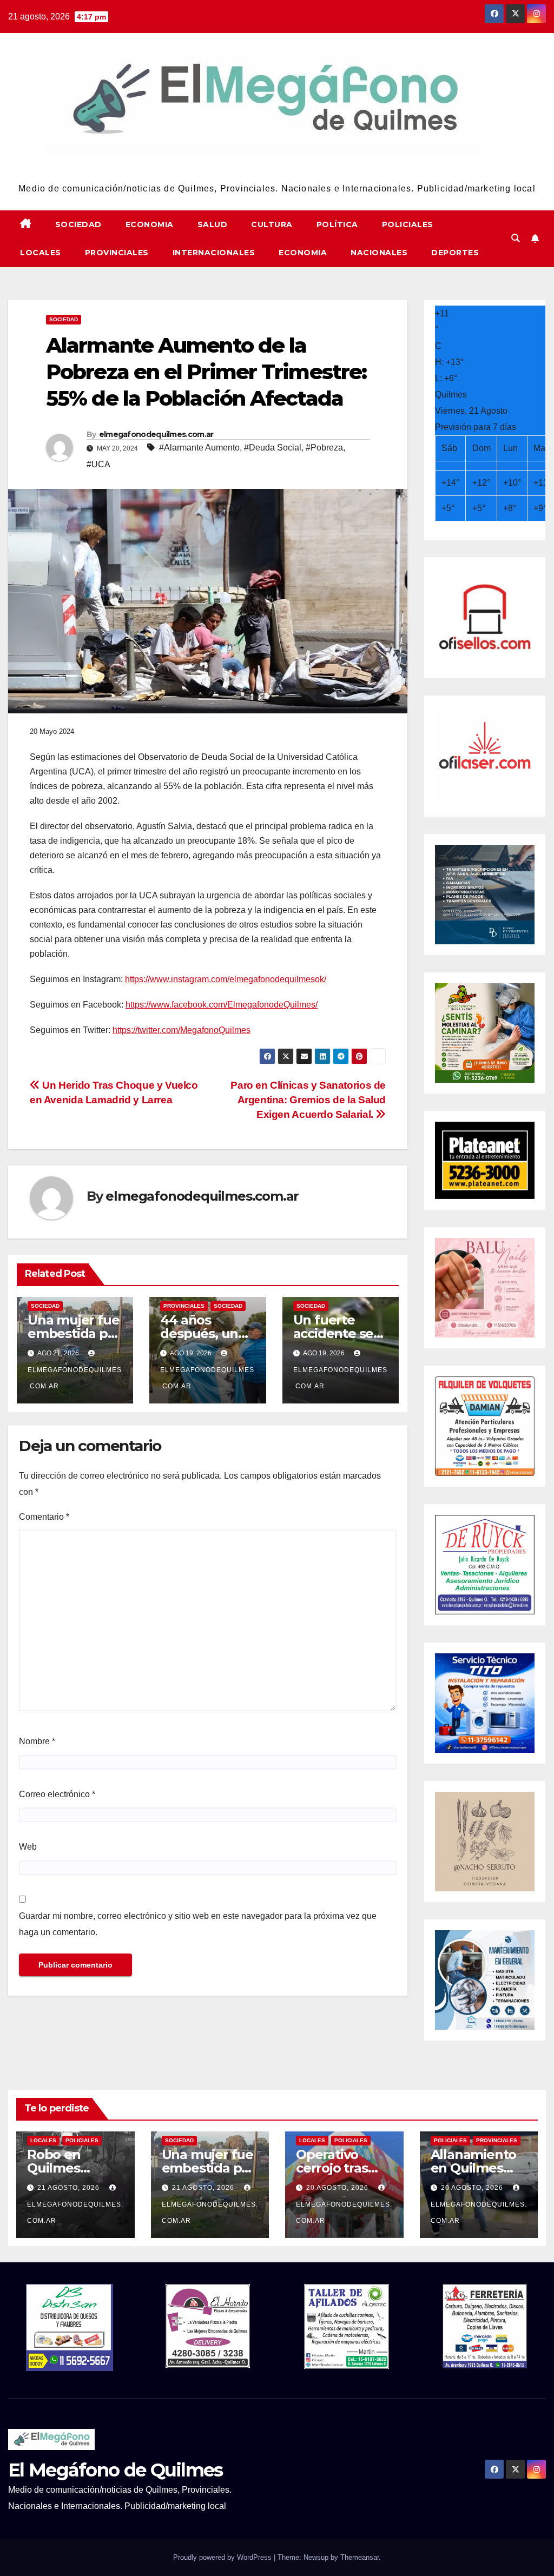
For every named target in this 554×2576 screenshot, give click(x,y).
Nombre (37, 1741)
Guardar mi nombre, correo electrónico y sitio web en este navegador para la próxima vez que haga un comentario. (198, 1924)
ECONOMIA (150, 224)
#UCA (98, 464)
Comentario (44, 1517)
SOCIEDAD (78, 224)
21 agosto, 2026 (70, 2188)
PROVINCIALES (117, 253)
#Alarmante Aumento (199, 448)
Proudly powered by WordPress (223, 2557)
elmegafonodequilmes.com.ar (156, 434)
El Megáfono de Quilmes (277, 168)
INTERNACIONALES (214, 253)
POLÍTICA (337, 224)
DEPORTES (455, 253)
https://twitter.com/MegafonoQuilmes (182, 1030)
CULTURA (272, 224)
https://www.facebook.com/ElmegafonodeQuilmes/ (222, 1005)
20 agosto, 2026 (338, 2188)
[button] (516, 238)
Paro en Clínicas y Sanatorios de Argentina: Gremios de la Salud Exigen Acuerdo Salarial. (308, 1100)
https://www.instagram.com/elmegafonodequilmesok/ (226, 979)
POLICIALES (408, 224)
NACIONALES (379, 253)
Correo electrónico (57, 1794)
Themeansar (360, 2557)
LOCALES (41, 253)
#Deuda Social (273, 448)
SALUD (213, 224)
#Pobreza (324, 448)
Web (28, 1847)
